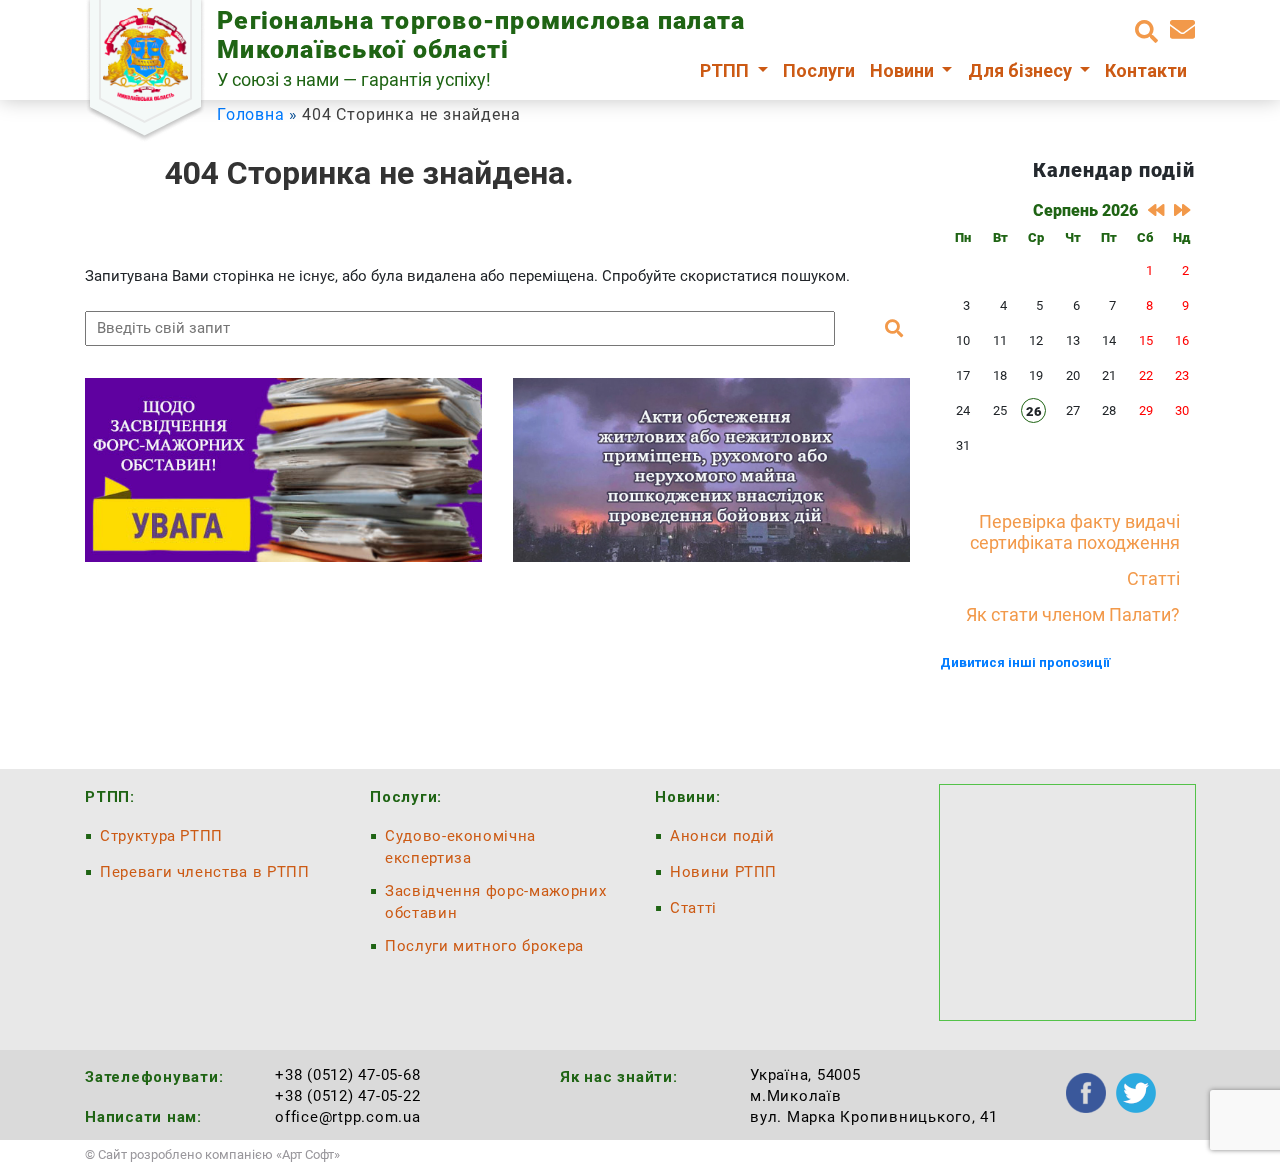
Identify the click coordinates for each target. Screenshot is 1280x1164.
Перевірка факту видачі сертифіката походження (1075, 532)
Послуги (819, 70)
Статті (1153, 578)
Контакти (1146, 70)
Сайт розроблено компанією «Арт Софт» (219, 1154)
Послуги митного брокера (484, 946)
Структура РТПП (161, 836)
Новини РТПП (723, 872)
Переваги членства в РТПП (205, 872)
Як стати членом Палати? (1073, 614)
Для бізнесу (1022, 70)
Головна (251, 114)
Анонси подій (722, 836)
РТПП (726, 70)
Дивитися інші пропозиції (1025, 662)
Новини (904, 70)
